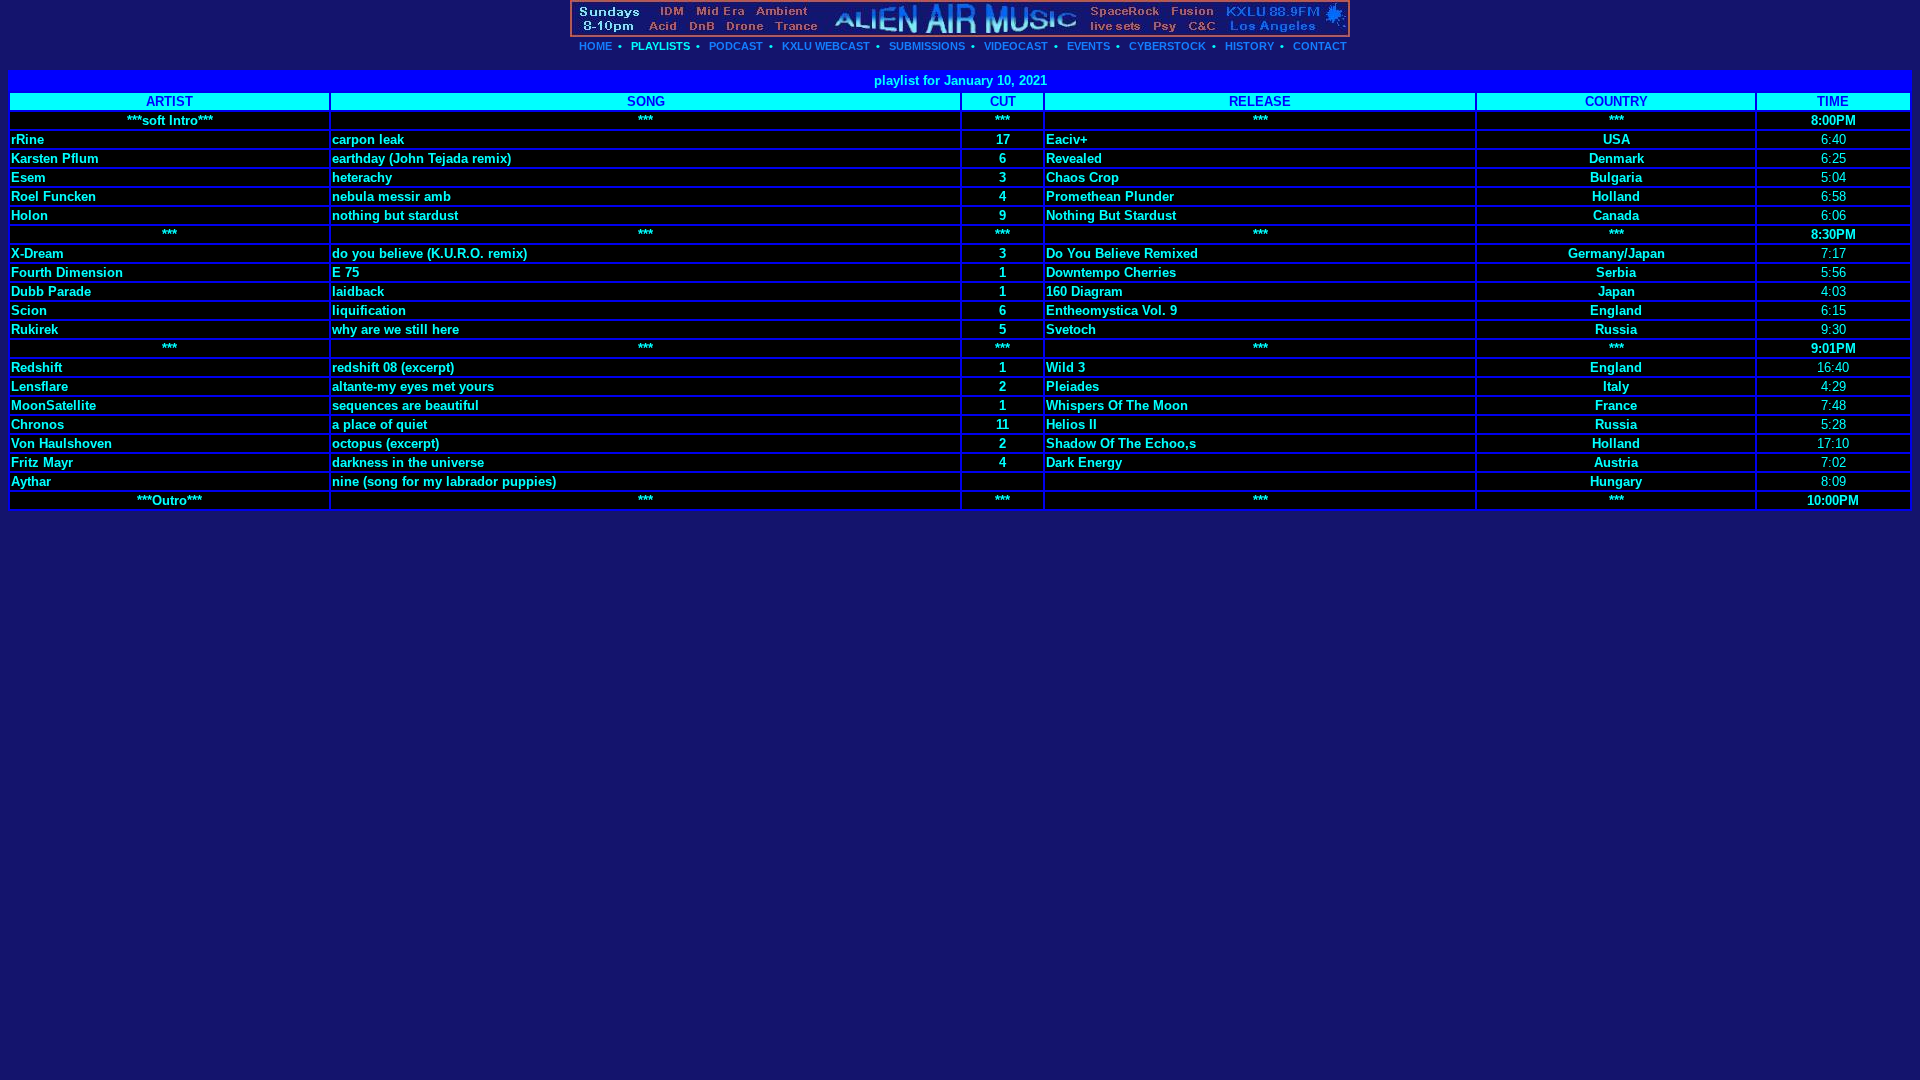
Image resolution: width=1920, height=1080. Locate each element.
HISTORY (1249, 46)
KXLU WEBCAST (826, 46)
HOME (595, 46)
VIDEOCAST (1016, 46)
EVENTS (1088, 46)
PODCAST (736, 46)
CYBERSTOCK (1167, 46)
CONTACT (1320, 46)
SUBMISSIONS (927, 46)
